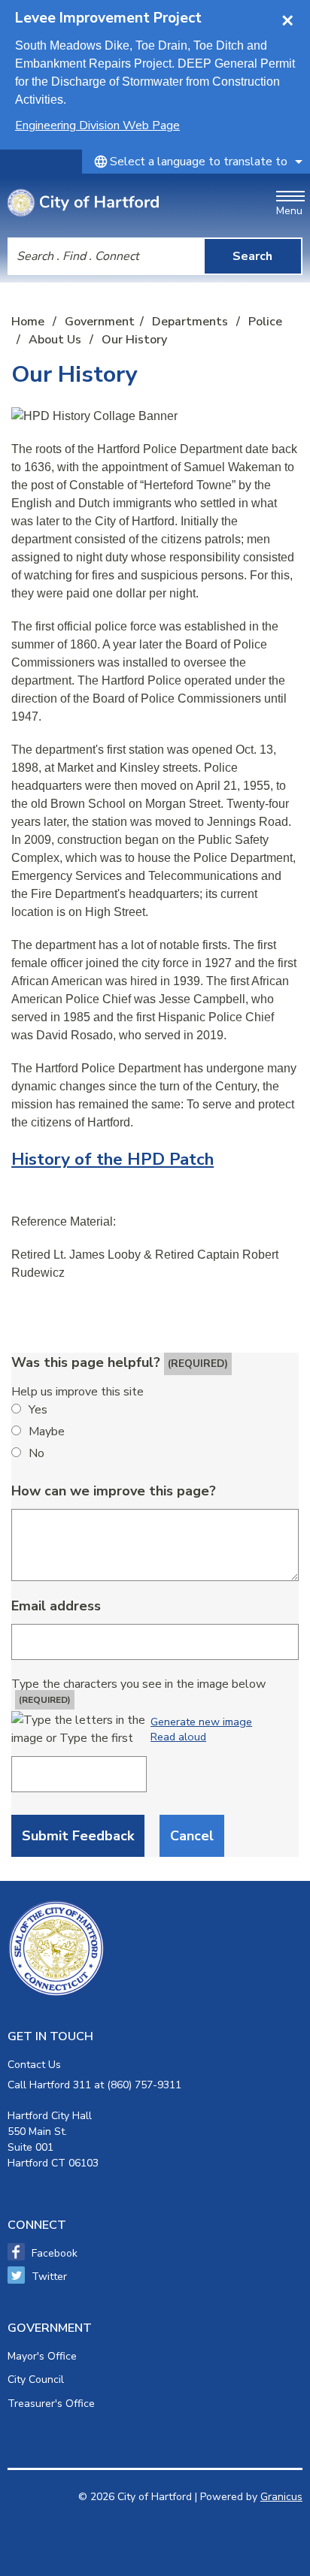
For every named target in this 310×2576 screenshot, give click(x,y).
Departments (191, 322)
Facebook (55, 2253)
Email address (56, 1606)
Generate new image (201, 1722)
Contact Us (34, 2065)
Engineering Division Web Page (97, 125)
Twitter (49, 2277)
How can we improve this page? (114, 1491)
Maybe (47, 1432)
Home (28, 322)
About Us (56, 340)
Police (265, 322)
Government (100, 322)
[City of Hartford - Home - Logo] (83, 203)
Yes (38, 1410)
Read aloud (178, 1737)
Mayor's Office (42, 2356)
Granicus (281, 2497)
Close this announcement (291, 17)
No (36, 1453)
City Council (36, 2379)
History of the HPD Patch (112, 1159)
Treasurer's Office (51, 2404)
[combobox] (196, 162)
